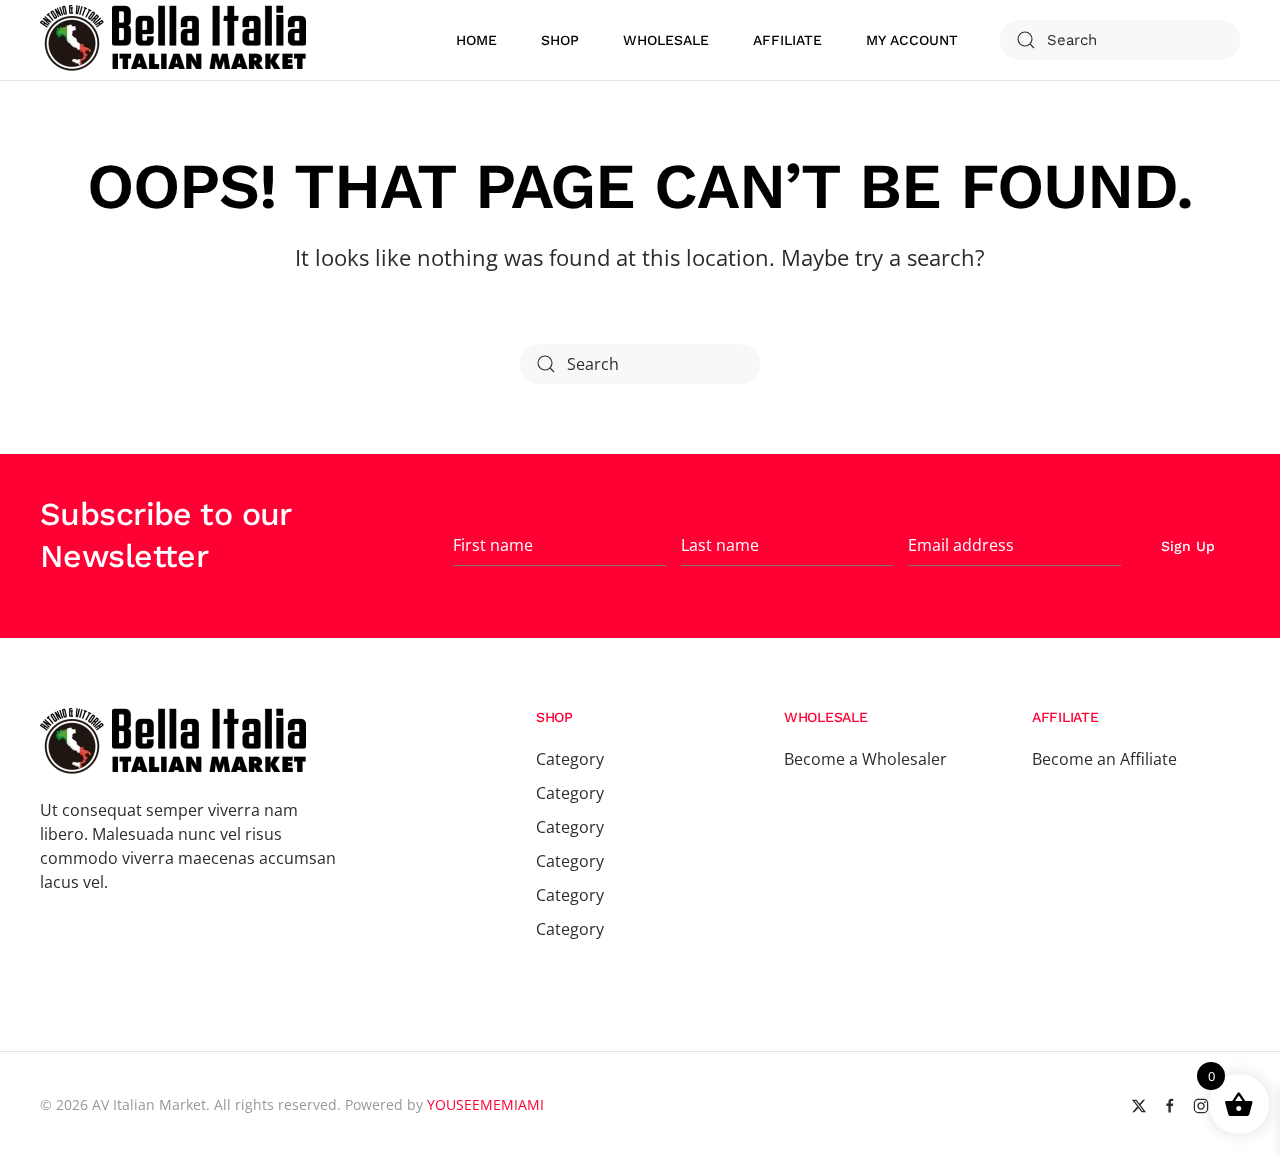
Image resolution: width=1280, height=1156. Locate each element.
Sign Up (1188, 546)
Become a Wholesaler (865, 759)
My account (912, 40)
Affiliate (787, 40)
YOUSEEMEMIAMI (485, 1104)
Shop (560, 40)
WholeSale (666, 40)
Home (476, 40)
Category (570, 759)
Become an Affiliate (1104, 759)
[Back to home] (176, 40)
